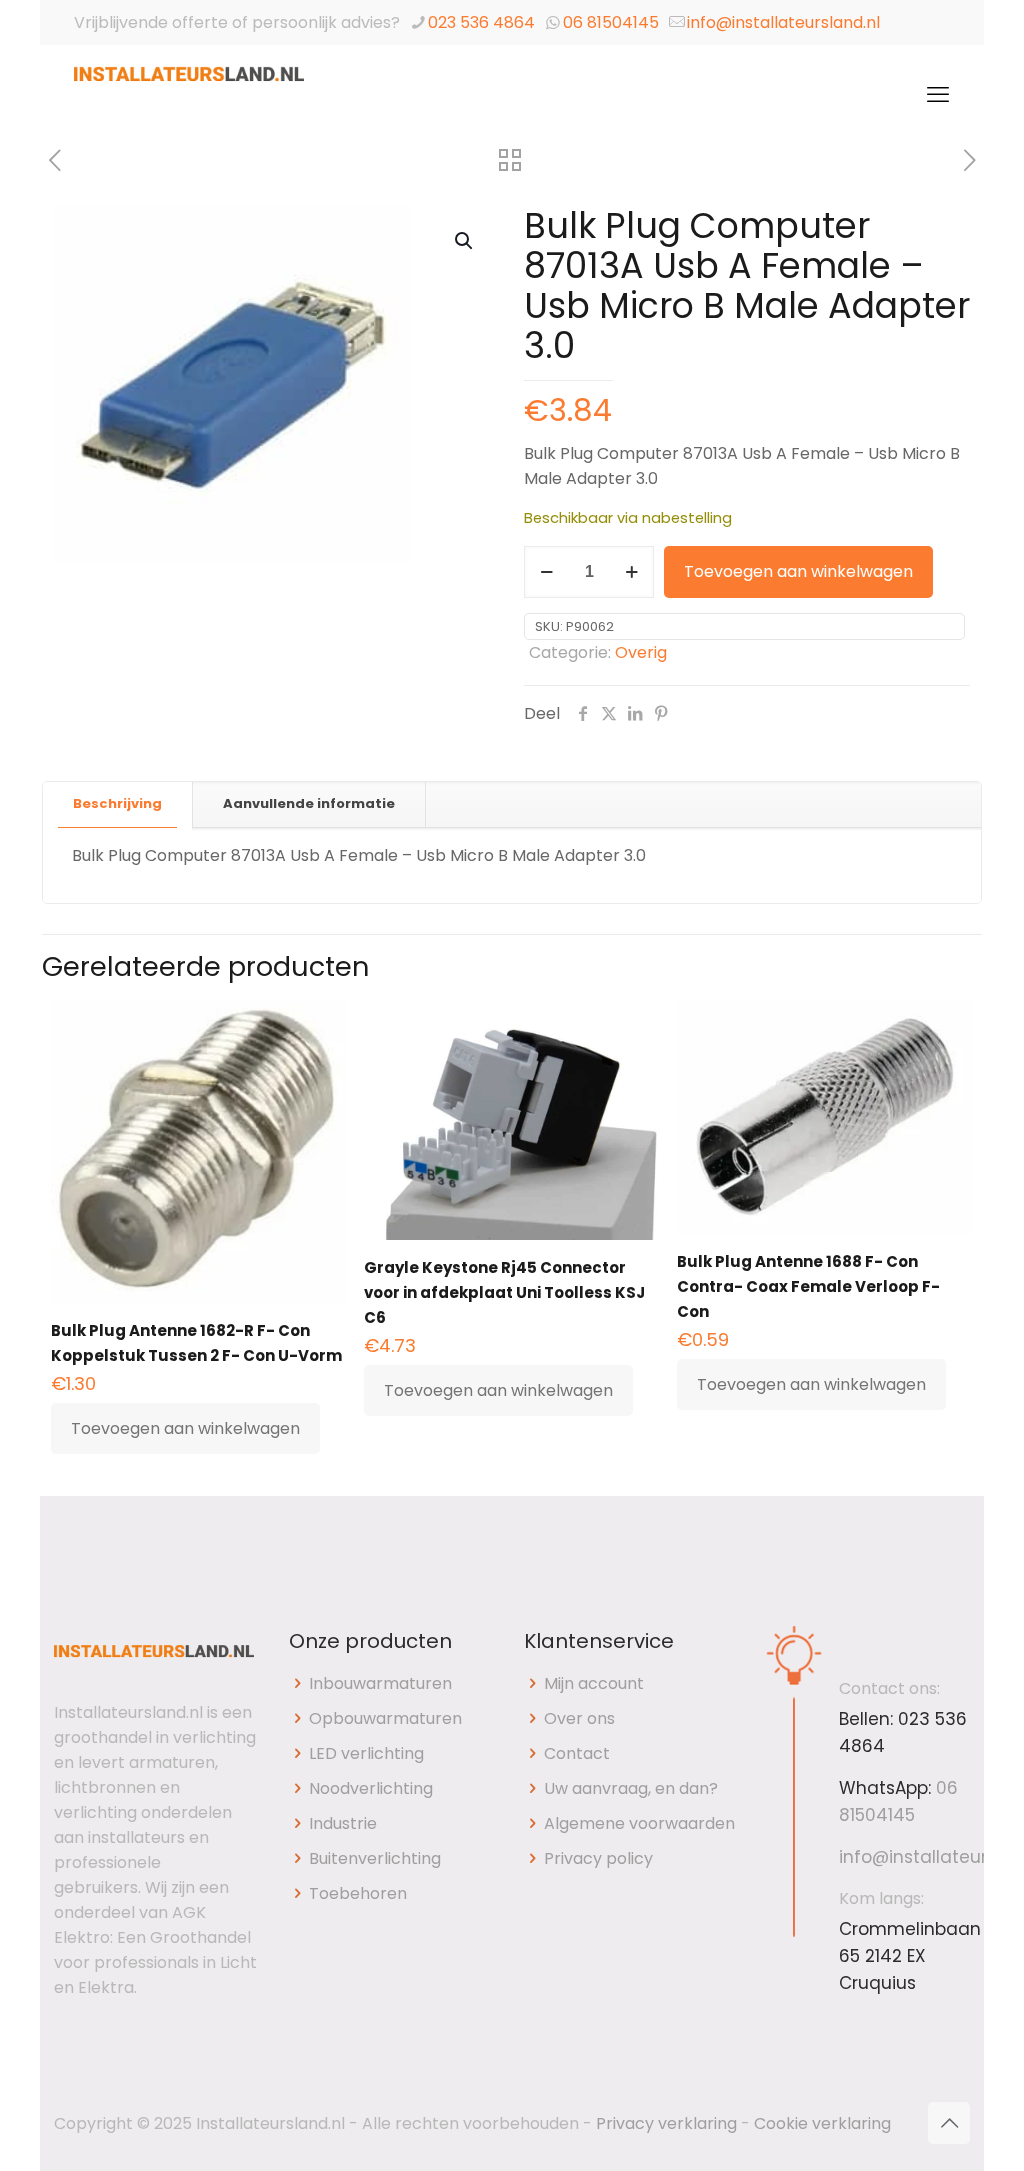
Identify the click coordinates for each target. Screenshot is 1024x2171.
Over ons (579, 1718)
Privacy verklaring (666, 2123)
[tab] (118, 804)
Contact (577, 1753)
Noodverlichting (371, 1788)
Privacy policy (598, 1858)
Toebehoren (358, 1893)
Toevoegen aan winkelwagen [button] (185, 1428)
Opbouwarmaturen (385, 1718)
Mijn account (594, 1683)
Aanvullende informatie (309, 803)
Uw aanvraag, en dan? (631, 1788)
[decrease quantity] (546, 572)
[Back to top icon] (949, 2123)
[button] (465, 241)
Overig (641, 652)
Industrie (343, 1823)
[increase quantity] (631, 572)
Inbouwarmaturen (380, 1683)
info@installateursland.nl (783, 22)
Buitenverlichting (375, 1858)
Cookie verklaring (822, 2123)
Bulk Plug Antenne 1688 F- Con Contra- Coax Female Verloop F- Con (808, 1286)
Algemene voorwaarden (639, 1823)
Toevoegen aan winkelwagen (798, 571)
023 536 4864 (481, 22)
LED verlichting (366, 1753)
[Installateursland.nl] (189, 95)
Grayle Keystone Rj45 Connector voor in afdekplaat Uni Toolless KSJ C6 (504, 1292)
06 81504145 (611, 22)
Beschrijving (117, 803)
